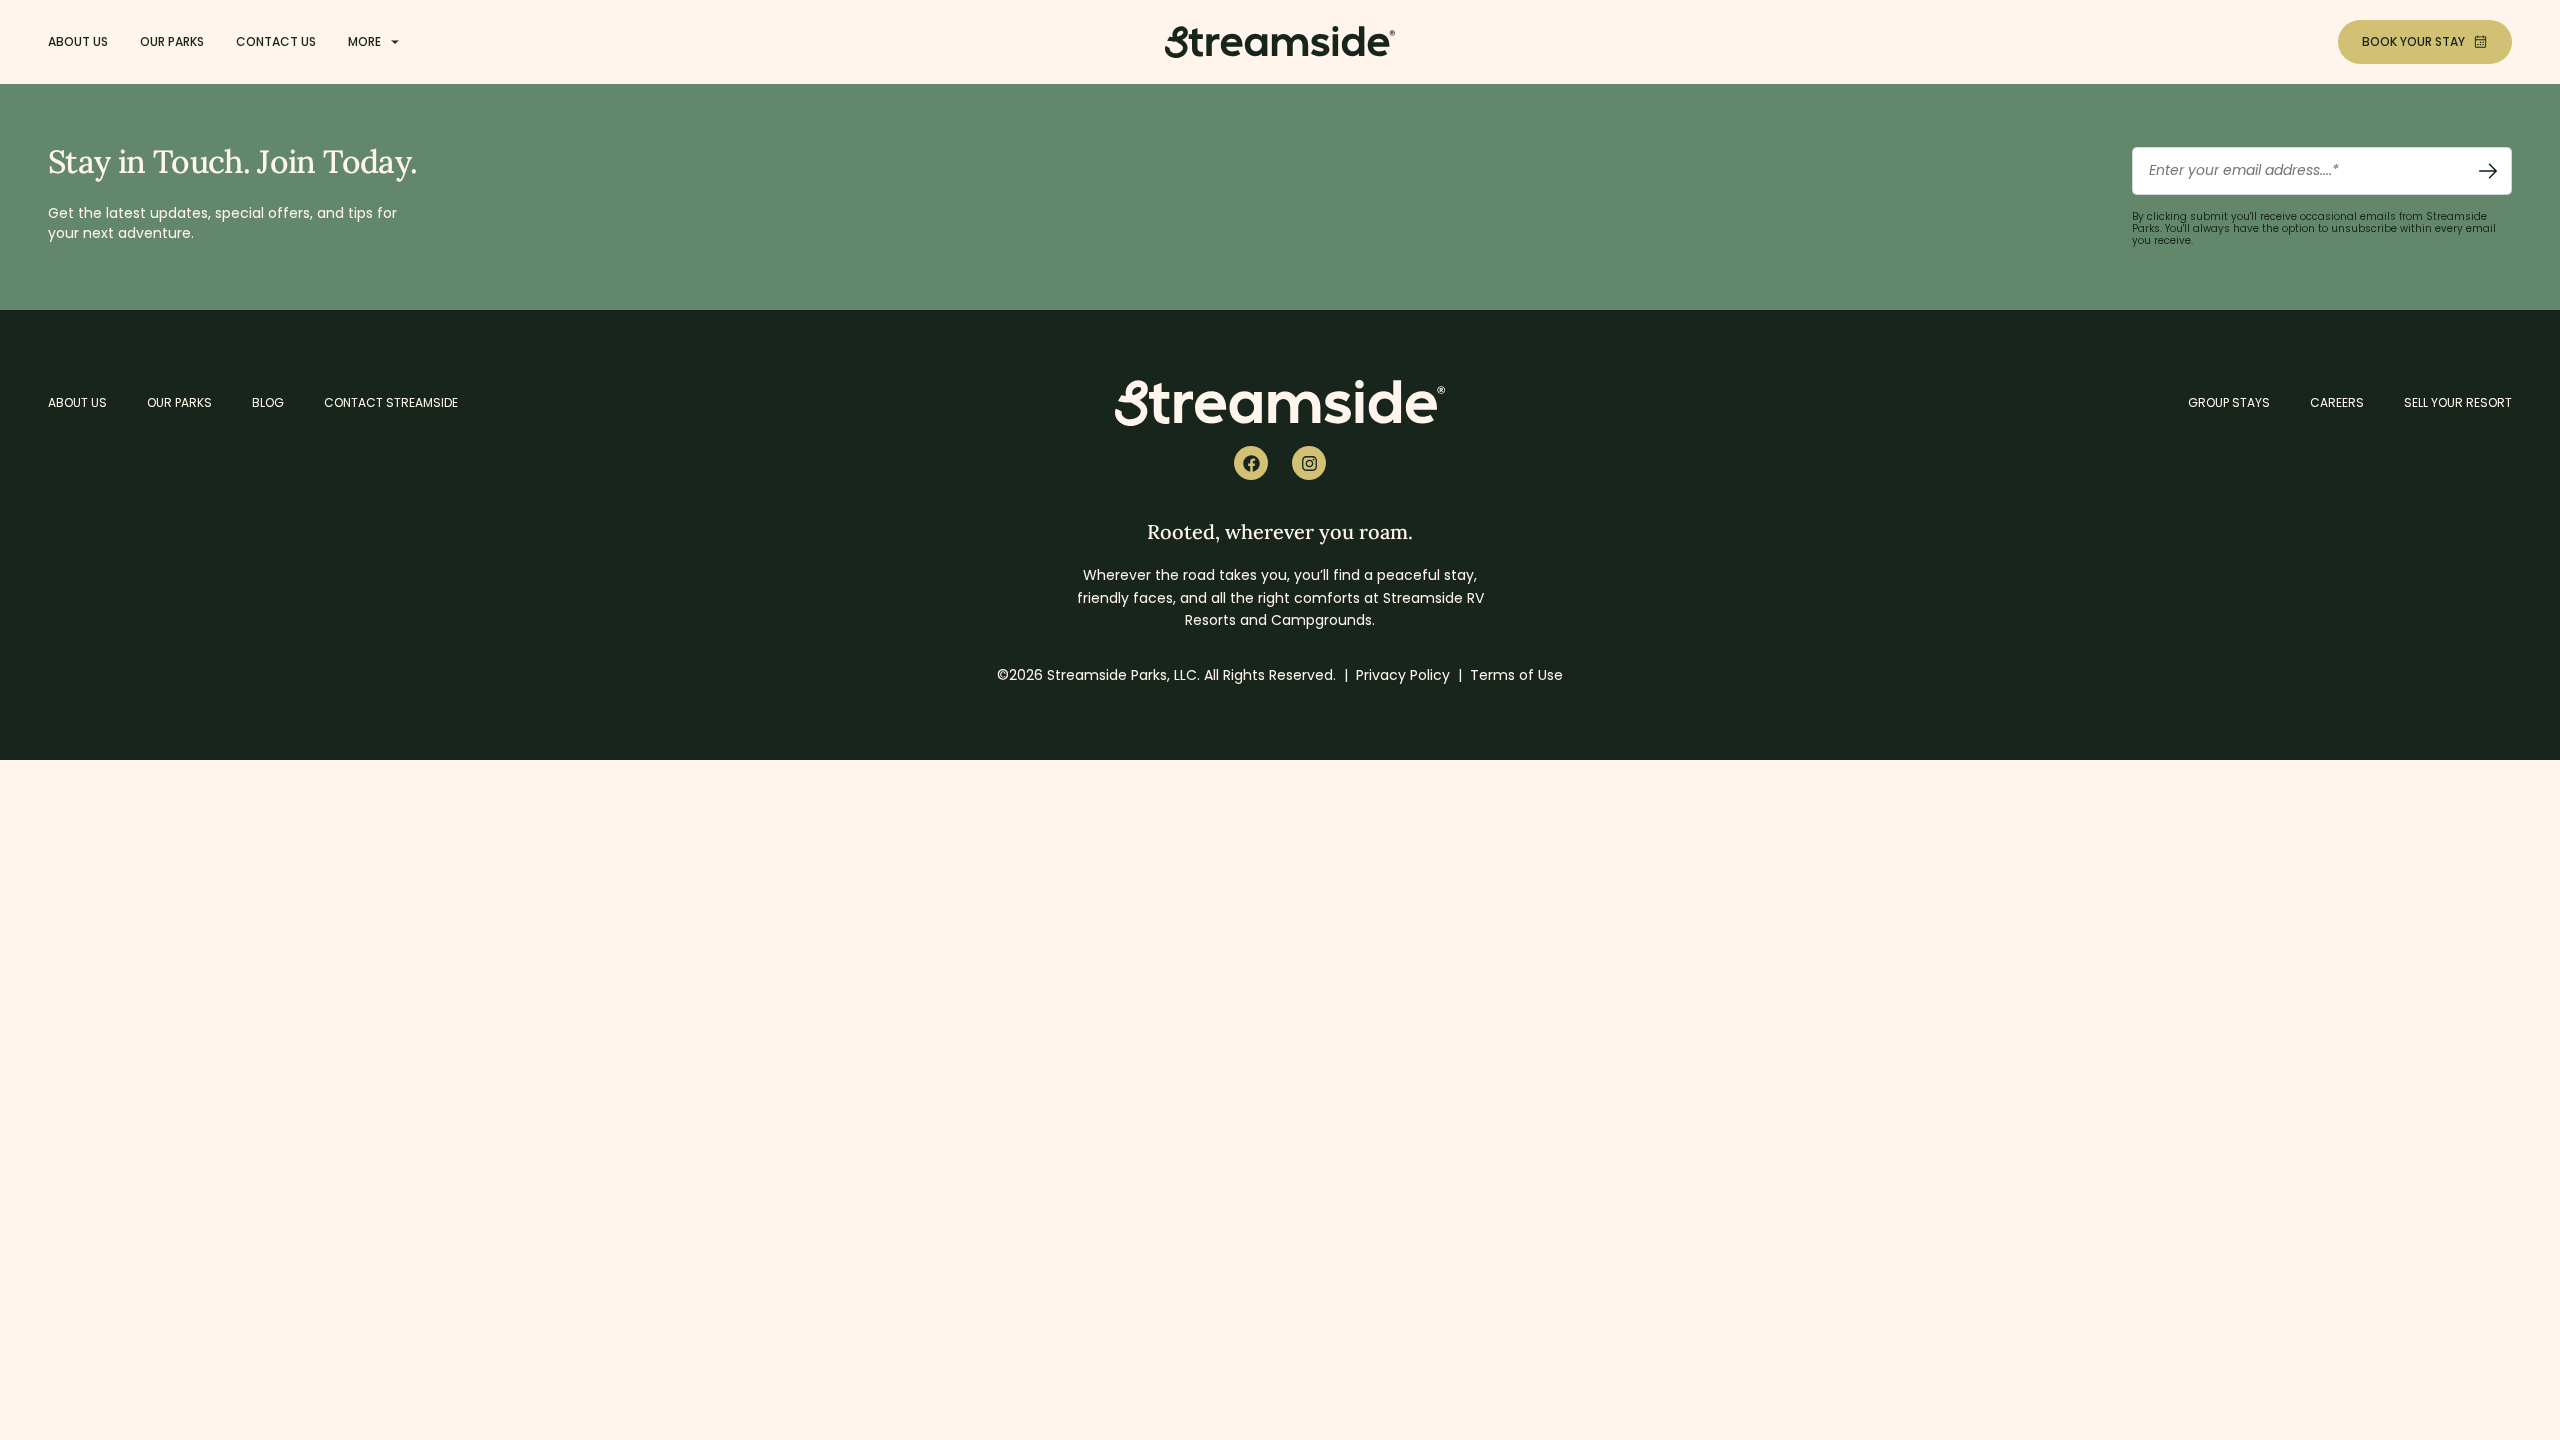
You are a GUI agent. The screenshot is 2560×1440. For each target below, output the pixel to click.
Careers (2337, 402)
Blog (268, 402)
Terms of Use (1516, 675)
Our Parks (172, 41)
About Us (78, 41)
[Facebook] (1251, 463)
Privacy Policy (1403, 675)
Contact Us (276, 41)
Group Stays (2229, 402)
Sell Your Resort (2458, 402)
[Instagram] (1309, 463)
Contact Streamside (391, 402)
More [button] (364, 41)
